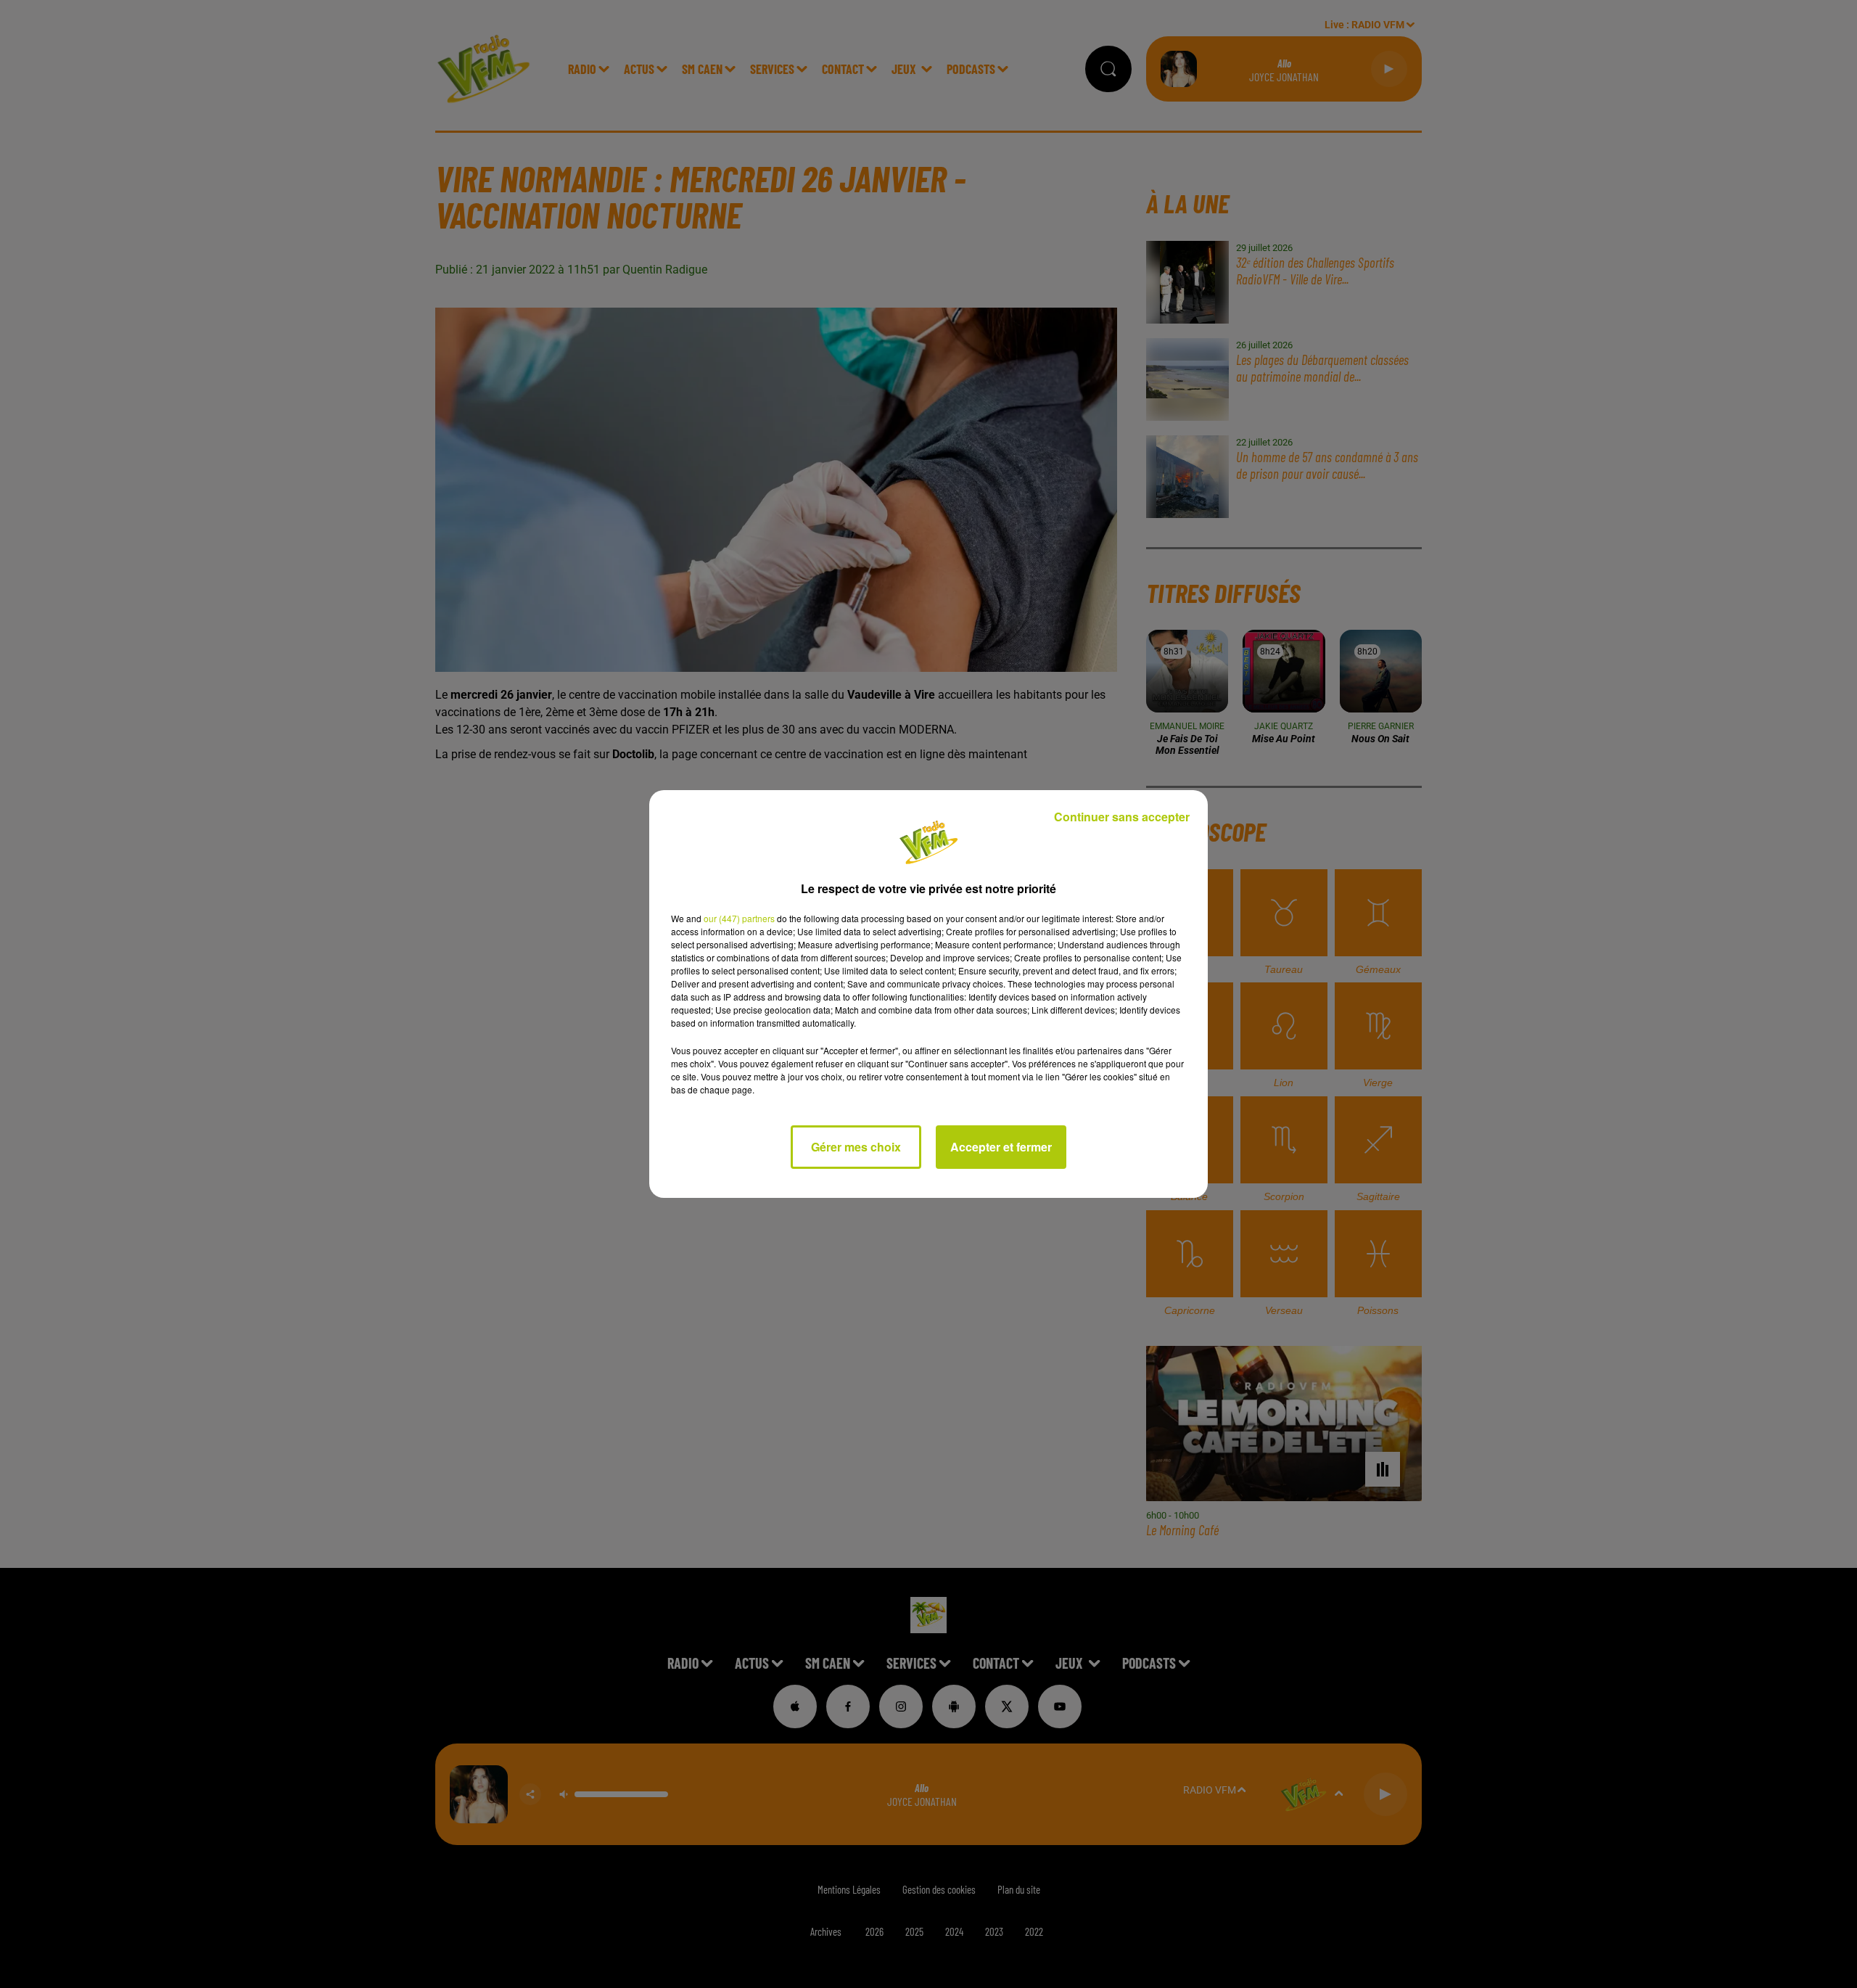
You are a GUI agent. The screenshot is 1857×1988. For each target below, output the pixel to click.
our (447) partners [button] (739, 918)
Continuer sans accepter (1122, 817)
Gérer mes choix (856, 1147)
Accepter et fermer (1001, 1147)
